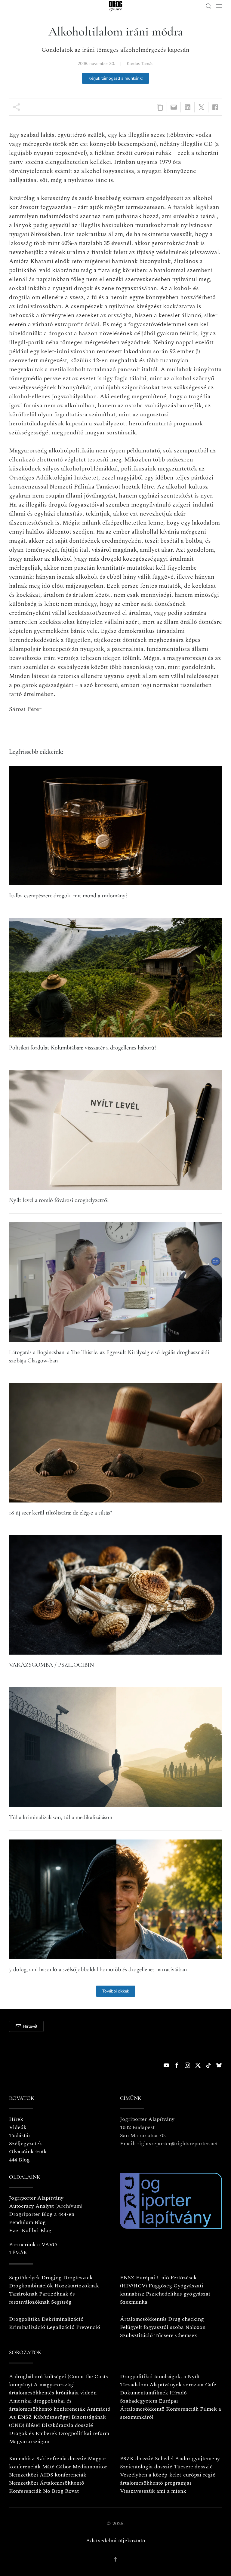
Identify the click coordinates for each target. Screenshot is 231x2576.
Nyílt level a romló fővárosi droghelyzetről (59, 1200)
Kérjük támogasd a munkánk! (115, 78)
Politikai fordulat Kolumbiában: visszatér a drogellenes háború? (83, 1048)
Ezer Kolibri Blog (30, 2230)
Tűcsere (164, 2335)
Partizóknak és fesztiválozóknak (42, 2298)
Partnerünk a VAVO (33, 2245)
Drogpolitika (25, 2319)
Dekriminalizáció (63, 2319)
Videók (18, 2127)
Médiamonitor (90, 2467)
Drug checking (186, 2319)
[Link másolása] (160, 107)
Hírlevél (30, 2026)
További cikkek (116, 1991)
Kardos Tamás (140, 64)
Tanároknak (23, 2294)
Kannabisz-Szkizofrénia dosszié (48, 2459)
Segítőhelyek (25, 2278)
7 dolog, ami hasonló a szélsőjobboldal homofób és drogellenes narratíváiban (98, 1969)
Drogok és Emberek (34, 2433)
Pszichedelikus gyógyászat (178, 2294)
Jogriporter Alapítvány (36, 2198)
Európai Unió (152, 2278)
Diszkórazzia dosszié (67, 2425)
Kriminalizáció (27, 2327)
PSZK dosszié (137, 2459)
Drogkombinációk (31, 2286)
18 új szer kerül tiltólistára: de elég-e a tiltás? (61, 1513)
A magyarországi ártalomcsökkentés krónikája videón (53, 2389)
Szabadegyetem (139, 2401)
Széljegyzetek (26, 2144)
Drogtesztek (78, 2278)
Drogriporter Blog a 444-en (42, 2214)
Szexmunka (134, 2302)
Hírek (16, 2119)
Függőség (160, 2286)
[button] (208, 6)
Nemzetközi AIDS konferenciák (48, 2475)
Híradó (178, 2393)
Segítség (61, 2302)
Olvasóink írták (28, 2152)
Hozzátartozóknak (77, 2286)
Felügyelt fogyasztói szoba (152, 2327)
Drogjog (52, 2278)
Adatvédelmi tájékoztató (116, 2541)
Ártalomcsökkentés (143, 2319)
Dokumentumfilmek (144, 2393)
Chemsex (186, 2335)
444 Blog (19, 2160)
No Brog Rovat (61, 2491)
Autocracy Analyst (31, 2206)
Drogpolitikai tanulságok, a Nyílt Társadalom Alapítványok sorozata (162, 2381)
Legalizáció (61, 2327)
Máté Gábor (57, 2467)
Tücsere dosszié (193, 2467)
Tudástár (20, 2135)
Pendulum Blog (27, 2222)
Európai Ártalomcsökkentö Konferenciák (159, 2405)
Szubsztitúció (136, 2335)
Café (211, 2385)
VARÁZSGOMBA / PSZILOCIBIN (52, 1665)
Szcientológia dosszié (146, 2467)
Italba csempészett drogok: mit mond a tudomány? (68, 896)
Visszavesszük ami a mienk (153, 2491)
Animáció (99, 2409)
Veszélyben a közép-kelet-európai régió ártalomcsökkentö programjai (168, 2479)
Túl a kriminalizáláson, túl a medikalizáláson (61, 1817)
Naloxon (195, 2327)
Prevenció (87, 2327)
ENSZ (127, 2278)
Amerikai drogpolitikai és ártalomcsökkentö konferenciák (47, 2405)
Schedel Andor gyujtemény (187, 2459)
